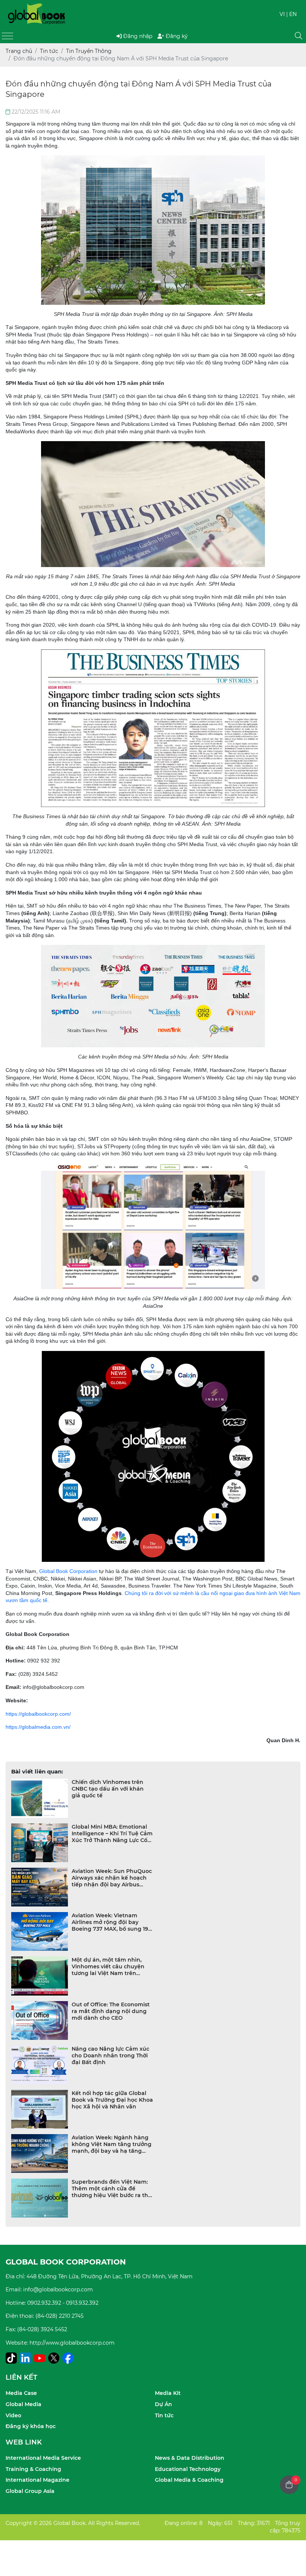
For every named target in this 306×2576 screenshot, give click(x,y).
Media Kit (168, 2393)
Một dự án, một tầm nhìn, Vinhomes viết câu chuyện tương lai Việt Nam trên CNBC (108, 1966)
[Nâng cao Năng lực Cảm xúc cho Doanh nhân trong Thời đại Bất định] (40, 2065)
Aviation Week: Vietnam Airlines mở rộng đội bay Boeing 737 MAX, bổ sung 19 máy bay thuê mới (110, 1922)
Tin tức (164, 2415)
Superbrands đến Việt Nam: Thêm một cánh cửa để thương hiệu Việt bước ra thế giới (112, 2189)
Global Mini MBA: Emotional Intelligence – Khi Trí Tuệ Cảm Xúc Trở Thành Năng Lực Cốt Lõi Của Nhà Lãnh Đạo (112, 1833)
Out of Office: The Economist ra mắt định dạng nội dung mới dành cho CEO (111, 2011)
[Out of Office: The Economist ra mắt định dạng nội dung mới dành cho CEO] (40, 2020)
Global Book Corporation (68, 1571)
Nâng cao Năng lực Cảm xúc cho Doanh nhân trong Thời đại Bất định (110, 2056)
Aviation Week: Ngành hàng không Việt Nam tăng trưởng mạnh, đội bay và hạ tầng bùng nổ (112, 2144)
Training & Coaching (33, 2469)
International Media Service (43, 2458)
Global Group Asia (30, 2491)
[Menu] (7, 36)
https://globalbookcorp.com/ (38, 1714)
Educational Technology (188, 2469)
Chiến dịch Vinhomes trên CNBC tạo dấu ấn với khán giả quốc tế (108, 1789)
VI (282, 14)
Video (13, 2415)
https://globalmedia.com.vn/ (38, 1727)
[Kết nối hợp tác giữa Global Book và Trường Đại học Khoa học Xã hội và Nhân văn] (40, 2109)
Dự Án (163, 2404)
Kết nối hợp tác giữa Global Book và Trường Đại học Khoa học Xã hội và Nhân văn (112, 2100)
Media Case (21, 2393)
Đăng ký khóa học (31, 2426)
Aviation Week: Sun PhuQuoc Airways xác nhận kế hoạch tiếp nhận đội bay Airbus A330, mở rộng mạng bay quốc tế (112, 1878)
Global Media (24, 2404)
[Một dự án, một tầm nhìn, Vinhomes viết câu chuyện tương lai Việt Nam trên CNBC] (40, 1976)
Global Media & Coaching (189, 2480)
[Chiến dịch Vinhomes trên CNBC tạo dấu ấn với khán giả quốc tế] (40, 1798)
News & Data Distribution (190, 2458)
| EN (291, 14)
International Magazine (38, 2480)
